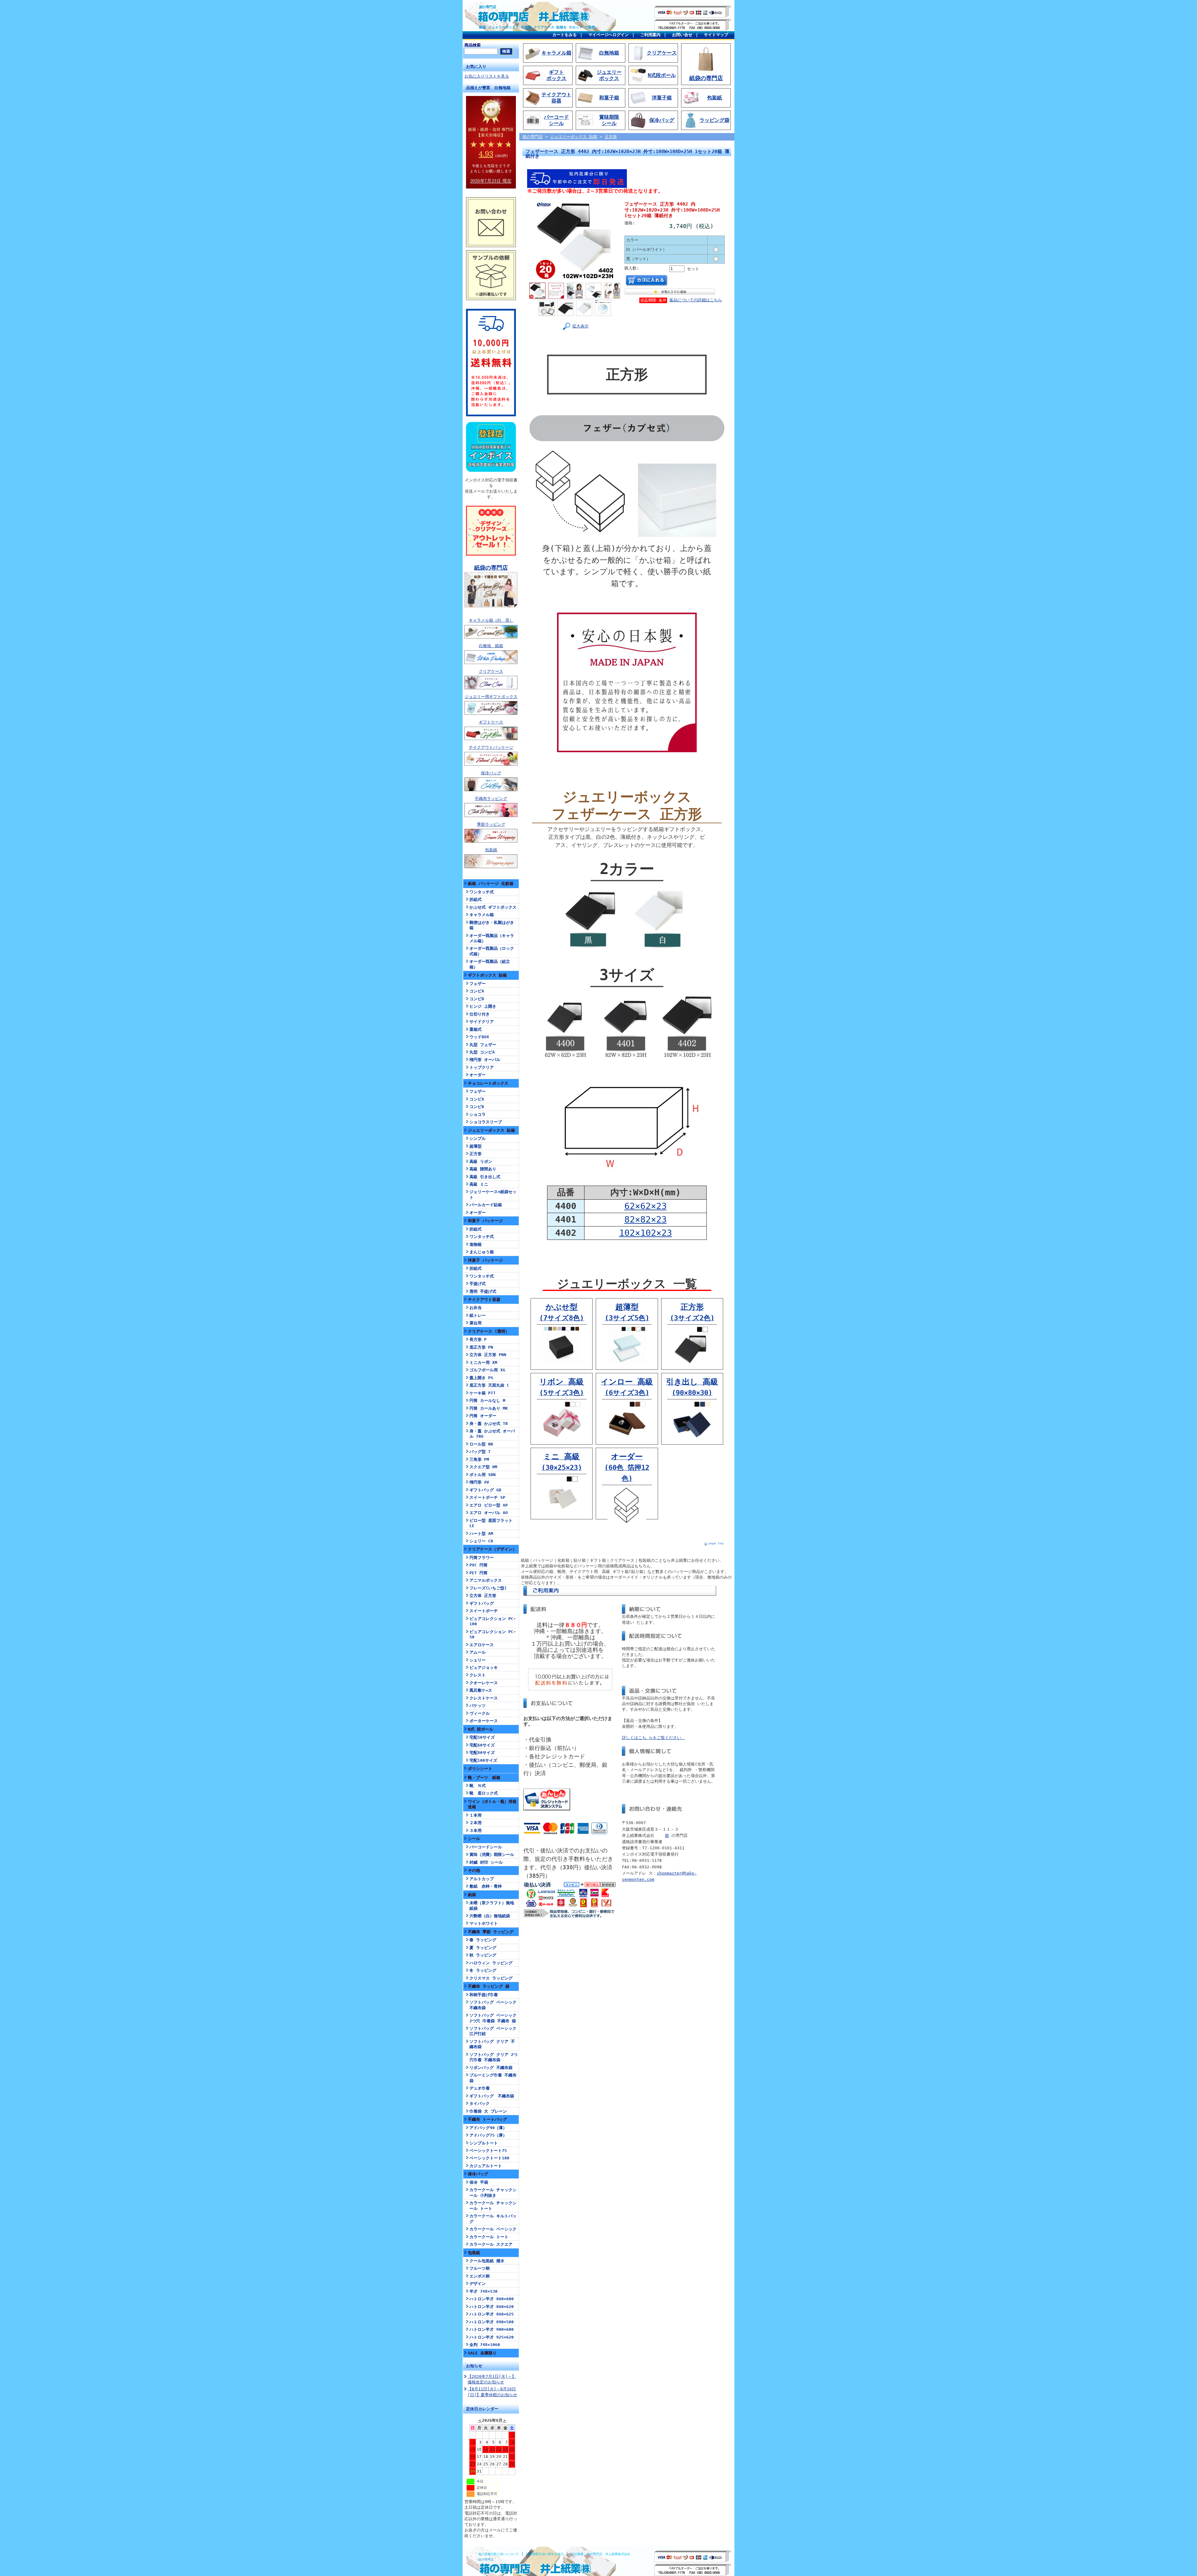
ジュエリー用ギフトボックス (491, 697)
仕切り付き (480, 1014)
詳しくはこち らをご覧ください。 (654, 1738)
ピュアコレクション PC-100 (493, 1621)
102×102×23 (646, 1233)
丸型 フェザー (483, 1045)
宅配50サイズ (482, 1737)
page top (716, 1543)
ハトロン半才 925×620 (492, 2337)
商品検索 (473, 45)
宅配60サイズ (482, 1745)
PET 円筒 (478, 1573)
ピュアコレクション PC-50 (493, 1634)
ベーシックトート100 (489, 2158)
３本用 (476, 1830)
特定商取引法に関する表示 (545, 2554)
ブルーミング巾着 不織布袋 (493, 2078)
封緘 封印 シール (486, 1862)
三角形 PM (479, 1459)
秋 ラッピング (483, 1955)
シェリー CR (481, 1541)
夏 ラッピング (483, 1948)
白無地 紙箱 (491, 646)
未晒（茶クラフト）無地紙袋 (492, 1905)
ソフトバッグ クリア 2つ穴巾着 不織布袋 (493, 2057)
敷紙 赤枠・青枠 (486, 1886)
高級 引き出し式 (485, 1177)
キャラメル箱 (482, 915)
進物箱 (476, 1244)
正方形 (476, 1154)
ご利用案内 (650, 35)
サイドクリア (482, 1022)
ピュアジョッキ (484, 1668)
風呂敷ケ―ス (481, 1690)
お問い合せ (682, 35)
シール (474, 1839)
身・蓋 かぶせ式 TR (489, 1424)
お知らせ (474, 2366)
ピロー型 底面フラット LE (491, 1523)
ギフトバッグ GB (485, 1490)
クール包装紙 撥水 (487, 2261)
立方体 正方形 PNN (488, 1355)
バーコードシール (486, 1847)
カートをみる (565, 35)
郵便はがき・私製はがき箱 (492, 925)
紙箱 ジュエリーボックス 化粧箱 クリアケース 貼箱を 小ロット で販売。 (539, 27)
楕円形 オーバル (485, 1060)
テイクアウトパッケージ (491, 747)
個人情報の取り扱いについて (498, 2554)
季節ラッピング (491, 824)
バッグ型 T (480, 1452)
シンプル (478, 1138)
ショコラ (478, 1114)
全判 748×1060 (485, 2345)
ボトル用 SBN (483, 1475)
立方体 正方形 (483, 1596)
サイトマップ (716, 35)
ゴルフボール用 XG (487, 1370)
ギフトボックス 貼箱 (487, 975)
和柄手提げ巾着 (484, 1995)
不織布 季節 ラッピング (491, 1932)
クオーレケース (484, 1683)
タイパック (480, 2103)
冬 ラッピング (483, 1970)
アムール (478, 1652)
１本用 (476, 1815)
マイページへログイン (608, 35)
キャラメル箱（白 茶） (491, 620)
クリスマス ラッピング (491, 1978)
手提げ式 (478, 1284)
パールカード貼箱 (486, 1205)
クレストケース (484, 1698)
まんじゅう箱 (482, 1252)
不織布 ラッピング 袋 (489, 1986)
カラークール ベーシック (493, 2229)
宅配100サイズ (483, 1760)
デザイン (478, 2284)
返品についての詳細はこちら (696, 300)
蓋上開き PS (481, 1378)
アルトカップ (482, 1879)
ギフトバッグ (482, 1603)
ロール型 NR (481, 1444)
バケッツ (478, 1706)
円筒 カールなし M (487, 1400)
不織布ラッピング (491, 798)
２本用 (476, 1823)
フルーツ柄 (480, 2268)
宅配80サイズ (482, 1753)
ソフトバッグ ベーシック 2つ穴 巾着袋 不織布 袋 (493, 2018)
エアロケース (482, 1645)
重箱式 (476, 1029)
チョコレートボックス (488, 1083)
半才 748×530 (483, 2291)
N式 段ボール (481, 1729)
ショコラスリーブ (486, 1122)
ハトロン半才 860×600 (492, 2299)
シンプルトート (484, 2143)
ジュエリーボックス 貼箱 (491, 1130)
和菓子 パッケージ (485, 1221)
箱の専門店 (488, 7)
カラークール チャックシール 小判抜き (493, 2192)
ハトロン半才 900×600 (492, 2329)
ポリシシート (480, 1768)
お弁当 (476, 1308)
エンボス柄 (480, 2276)
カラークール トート (489, 2237)
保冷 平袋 (479, 2182)
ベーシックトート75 (488, 2151)
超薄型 (476, 1146)
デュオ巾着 (480, 2088)
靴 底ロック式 (484, 1793)
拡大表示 (580, 326)
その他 (474, 1870)
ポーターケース (484, 1721)
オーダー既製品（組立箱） (490, 964)
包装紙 (491, 850)
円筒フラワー (482, 1558)
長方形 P (478, 1339)
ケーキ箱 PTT (483, 1393)
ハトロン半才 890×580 (492, 2322)
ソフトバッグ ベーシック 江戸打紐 (493, 2031)
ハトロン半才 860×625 (492, 2314)
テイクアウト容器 (484, 1300)
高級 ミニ (479, 1184)
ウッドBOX (479, 1037)
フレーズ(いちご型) (488, 1588)
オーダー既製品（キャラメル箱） (492, 938)
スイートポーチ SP (487, 1497)
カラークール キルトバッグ (493, 2219)
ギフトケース (491, 722)
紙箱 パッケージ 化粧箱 (491, 884)
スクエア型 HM (483, 1467)
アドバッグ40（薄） (488, 2128)
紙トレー (478, 1315)
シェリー (478, 1660)
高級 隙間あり (483, 1169)
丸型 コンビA (482, 1052)
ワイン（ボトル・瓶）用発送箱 (492, 1804)
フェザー (478, 984)
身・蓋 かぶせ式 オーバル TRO (492, 1434)
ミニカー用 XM (483, 1362)
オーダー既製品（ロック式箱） (492, 951)
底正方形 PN (481, 1347)
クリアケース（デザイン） (492, 1549)
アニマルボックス (486, 1580)
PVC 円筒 (478, 1565)
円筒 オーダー (483, 1416)
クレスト (478, 1675)
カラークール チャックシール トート (493, 2206)
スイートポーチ (484, 1611)
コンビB (477, 999)
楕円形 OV (479, 1482)
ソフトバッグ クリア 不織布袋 (492, 2044)
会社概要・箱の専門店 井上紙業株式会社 (601, 2554)
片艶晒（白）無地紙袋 (490, 1916)
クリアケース (491, 671)
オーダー (478, 1075)
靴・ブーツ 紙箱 (484, 1778)
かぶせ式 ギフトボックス (493, 907)
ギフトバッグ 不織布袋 (492, 2096)
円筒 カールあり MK (489, 1408)
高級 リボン (481, 1161)
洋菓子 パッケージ (485, 1260)
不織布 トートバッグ (487, 2119)
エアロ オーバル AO (489, 1513)
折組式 (476, 899)
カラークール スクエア (491, 2244)
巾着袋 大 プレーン (488, 2111)
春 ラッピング (483, 1940)
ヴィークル (480, 1713)
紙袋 (472, 1895)
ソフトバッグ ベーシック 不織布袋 (493, 2005)
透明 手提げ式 (483, 1291)
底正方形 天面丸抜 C (489, 1385)
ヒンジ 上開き (483, 1006)
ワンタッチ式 (482, 892)
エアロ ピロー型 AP (489, 1505)
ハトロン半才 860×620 (492, 2307)
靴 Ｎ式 (478, 1786)
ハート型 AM (481, 1534)
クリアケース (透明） (489, 1331)
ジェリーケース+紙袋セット (493, 1194)
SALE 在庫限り (482, 2353)
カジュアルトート (486, 2166)
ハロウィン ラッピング (491, 1963)
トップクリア (482, 1067)
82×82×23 (646, 1219)
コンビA (477, 991)
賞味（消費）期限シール (492, 1854)
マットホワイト (484, 1923)
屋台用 (476, 1323)
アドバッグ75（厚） (488, 2135)
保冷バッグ (491, 773)
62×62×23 (646, 1206)
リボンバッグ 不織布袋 (491, 2068)
